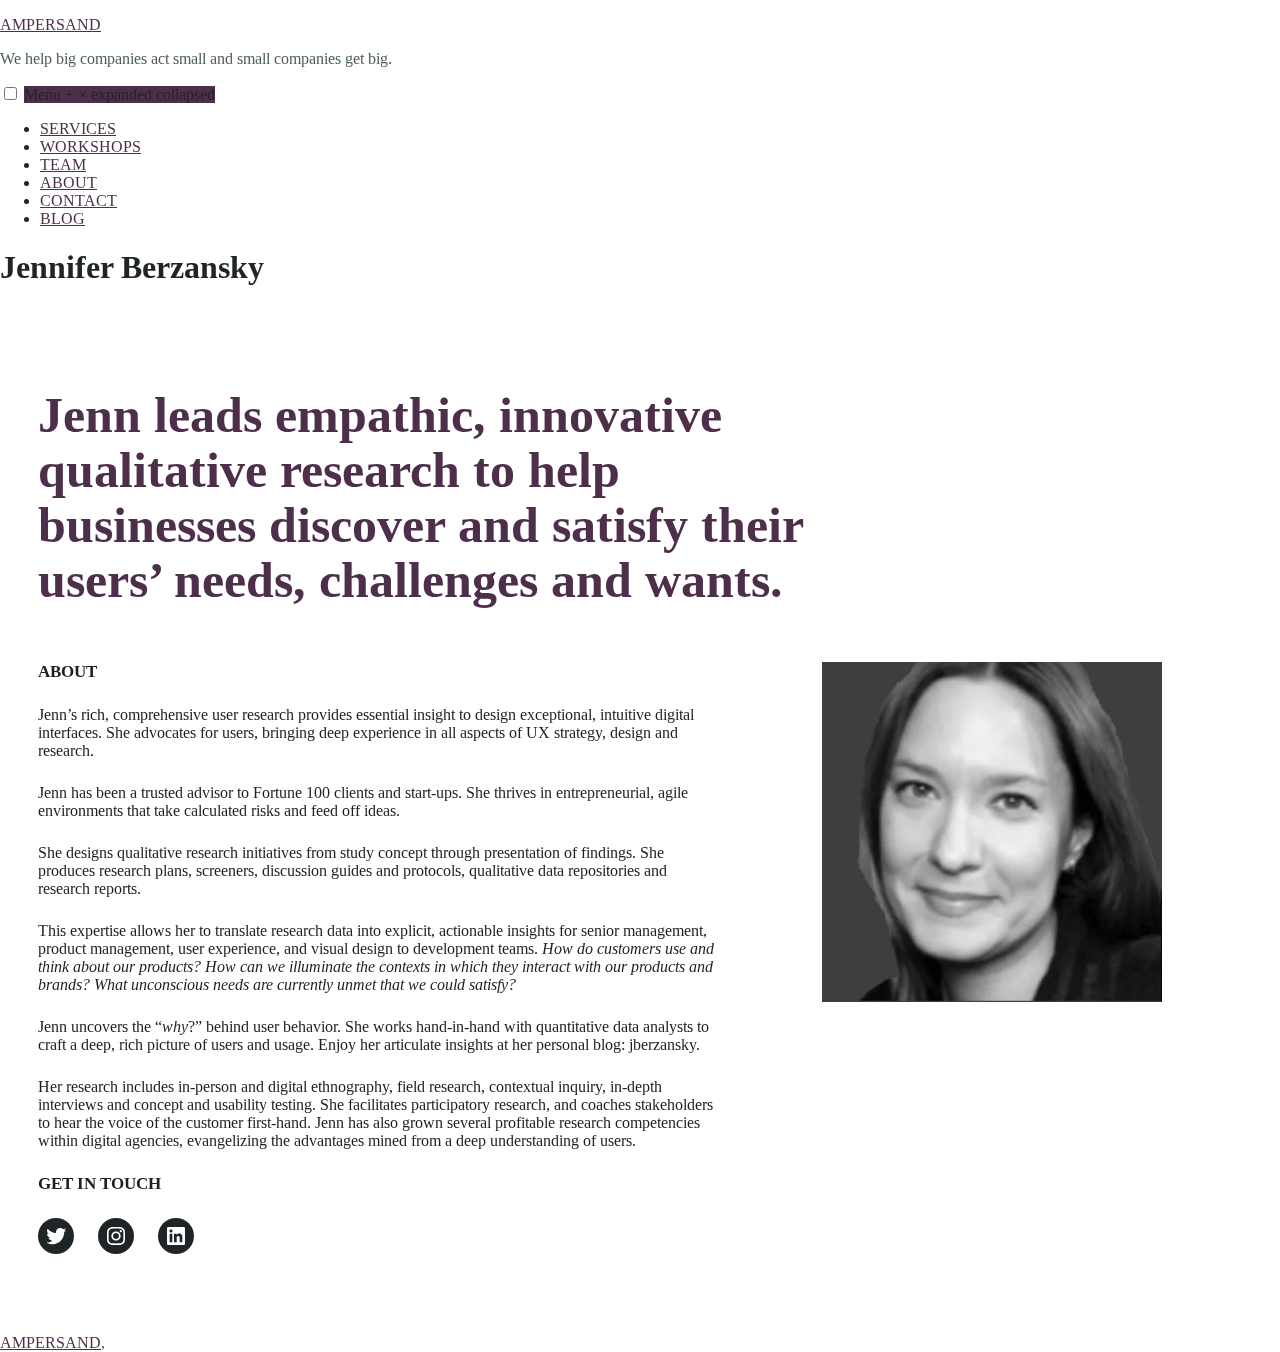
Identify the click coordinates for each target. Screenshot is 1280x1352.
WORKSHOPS (90, 146)
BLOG (62, 218)
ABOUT (68, 182)
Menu (119, 94)
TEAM (63, 164)
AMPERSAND (50, 24)
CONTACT (78, 200)
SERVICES (78, 128)
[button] (10, 93)
